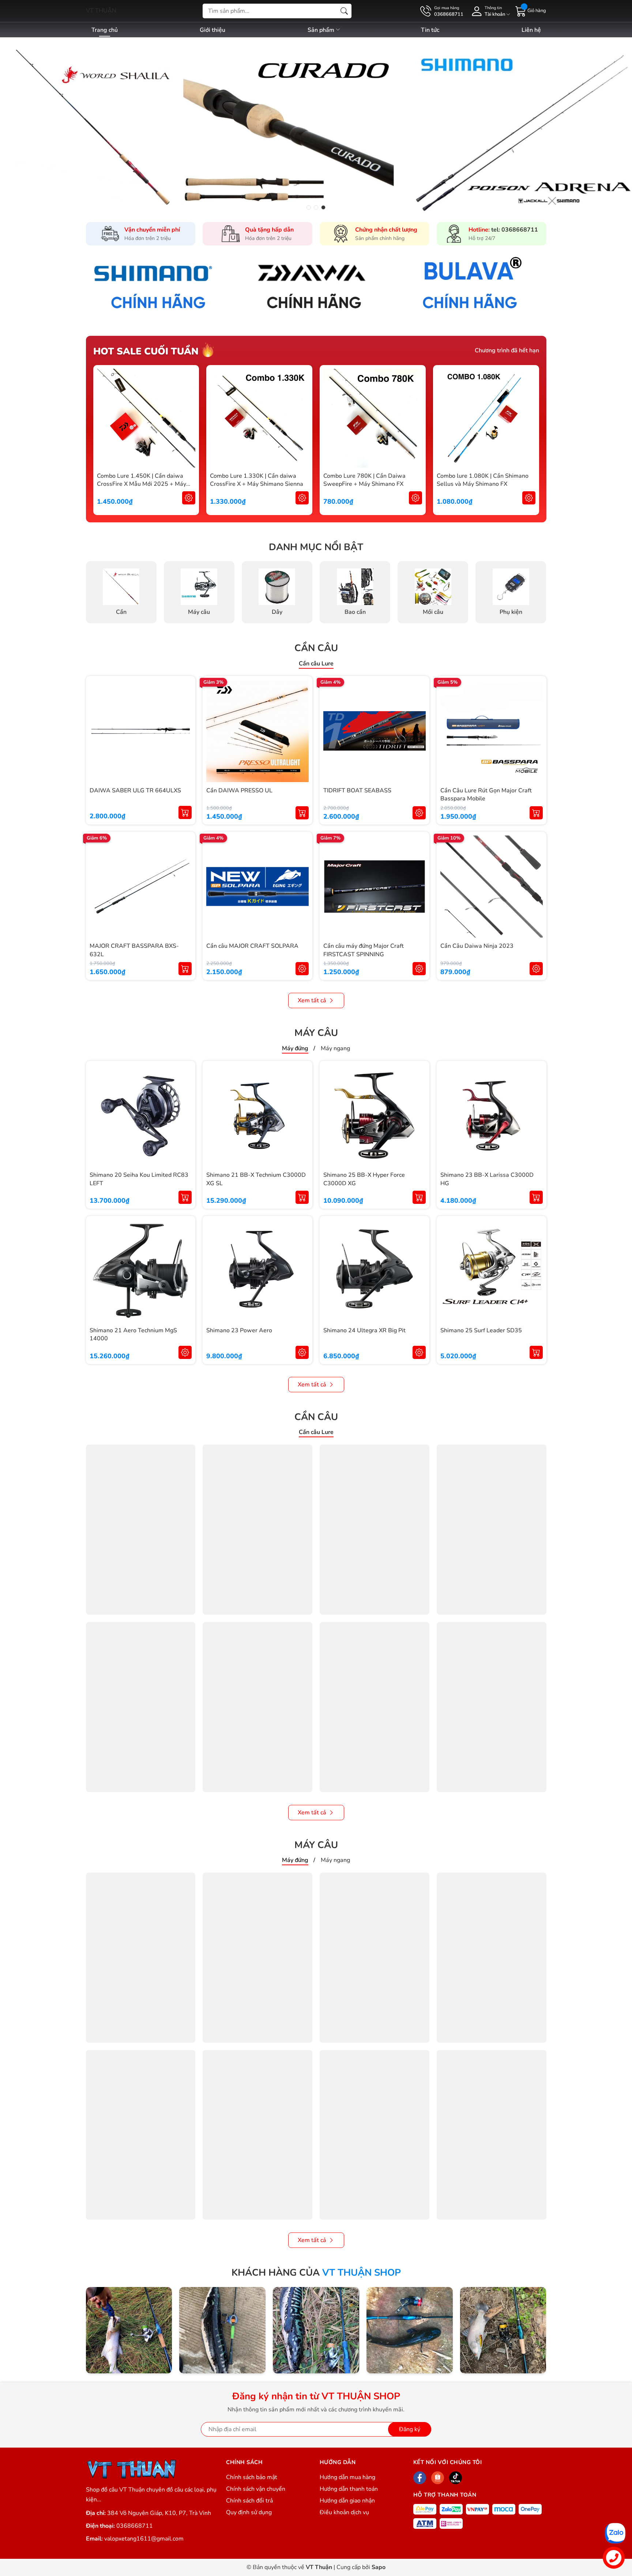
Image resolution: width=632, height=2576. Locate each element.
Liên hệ (531, 30)
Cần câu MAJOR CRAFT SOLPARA (252, 946)
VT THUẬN (101, 11)
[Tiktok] (456, 2478)
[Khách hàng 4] (410, 2330)
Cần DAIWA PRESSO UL (239, 791)
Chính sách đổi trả (249, 2501)
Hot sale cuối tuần (146, 351)
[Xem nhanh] (189, 418)
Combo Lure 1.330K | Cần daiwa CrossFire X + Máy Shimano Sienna (257, 480)
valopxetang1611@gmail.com (144, 2539)
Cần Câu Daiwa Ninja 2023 (477, 946)
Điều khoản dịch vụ (344, 2512)
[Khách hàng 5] (503, 2330)
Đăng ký (410, 2429)
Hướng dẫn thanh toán (349, 2489)
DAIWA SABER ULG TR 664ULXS (135, 791)
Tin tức (430, 30)
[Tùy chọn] (189, 498)
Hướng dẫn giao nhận (347, 2501)
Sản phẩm (322, 30)
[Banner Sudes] (160, 286)
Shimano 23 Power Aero (239, 1330)
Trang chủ (105, 30)
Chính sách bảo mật (252, 2477)
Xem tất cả (312, 1000)
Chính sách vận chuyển (256, 2489)
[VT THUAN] (131, 2469)
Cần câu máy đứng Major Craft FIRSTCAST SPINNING (364, 950)
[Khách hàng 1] (129, 2330)
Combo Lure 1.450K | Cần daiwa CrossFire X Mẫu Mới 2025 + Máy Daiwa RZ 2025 (142, 484)
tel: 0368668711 (515, 230)
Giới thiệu (212, 30)
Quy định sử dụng (249, 2512)
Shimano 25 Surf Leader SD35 (481, 1330)
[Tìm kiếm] (344, 11)
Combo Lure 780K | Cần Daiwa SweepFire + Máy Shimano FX (364, 480)
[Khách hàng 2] (222, 2330)
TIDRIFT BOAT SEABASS (357, 791)
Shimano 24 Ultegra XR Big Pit (364, 1330)
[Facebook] (420, 2478)
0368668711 (135, 2526)
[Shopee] (438, 2478)
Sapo (379, 2567)
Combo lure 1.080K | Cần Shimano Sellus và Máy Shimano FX (483, 480)
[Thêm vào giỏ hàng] (185, 812)
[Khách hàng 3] (316, 2330)
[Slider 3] (316, 125)
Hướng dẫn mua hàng (347, 2477)
